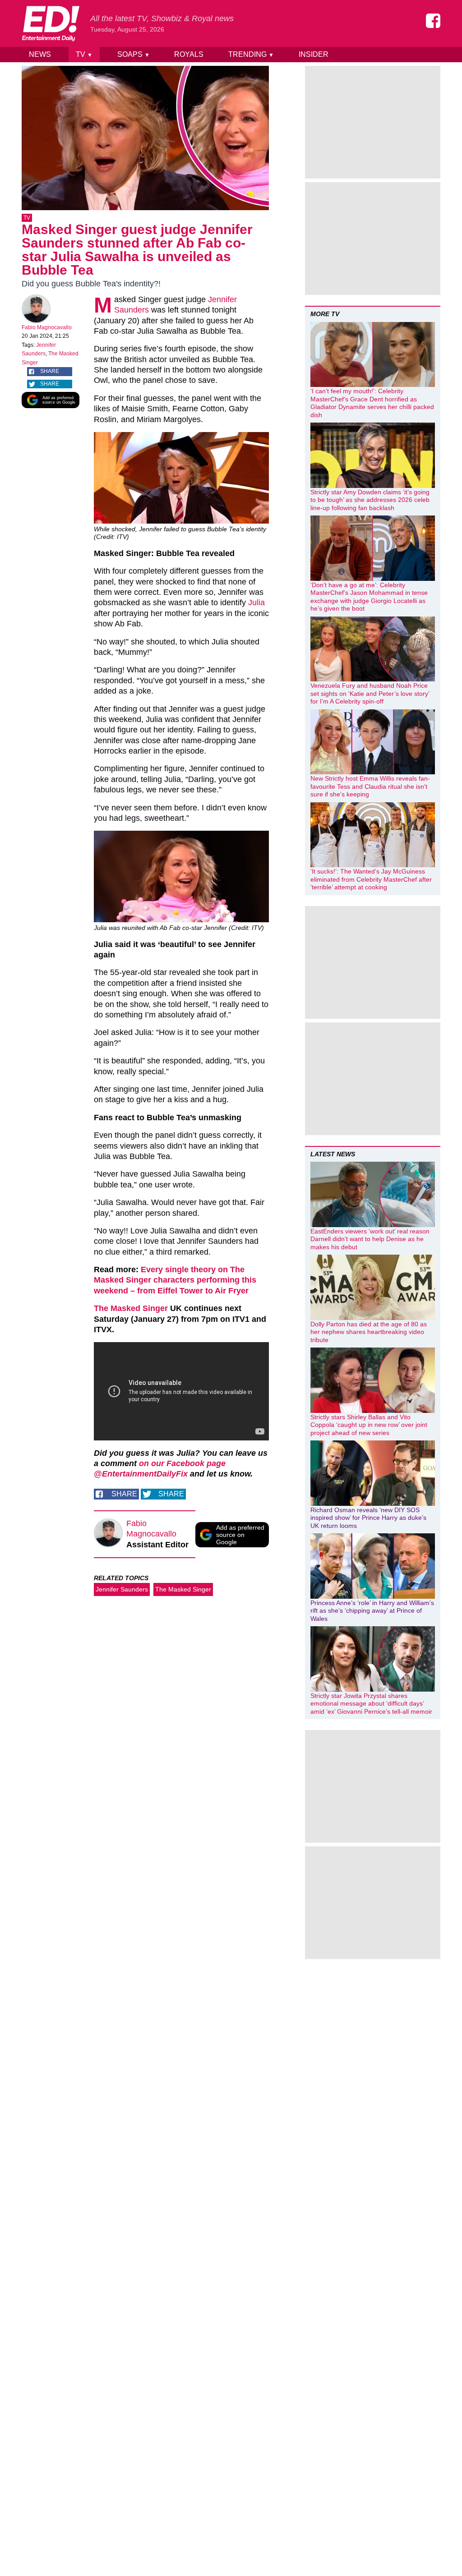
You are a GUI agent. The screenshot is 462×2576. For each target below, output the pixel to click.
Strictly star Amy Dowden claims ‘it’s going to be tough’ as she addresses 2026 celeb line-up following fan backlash (370, 500)
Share (50, 371)
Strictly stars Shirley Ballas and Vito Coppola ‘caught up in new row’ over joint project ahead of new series (369, 1425)
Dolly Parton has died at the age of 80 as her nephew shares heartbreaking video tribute (369, 1332)
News (40, 54)
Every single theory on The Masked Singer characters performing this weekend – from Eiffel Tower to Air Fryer (175, 1280)
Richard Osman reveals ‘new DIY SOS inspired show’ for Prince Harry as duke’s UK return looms (368, 1518)
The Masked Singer (131, 1308)
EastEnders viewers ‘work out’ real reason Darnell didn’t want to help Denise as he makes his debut (370, 1239)
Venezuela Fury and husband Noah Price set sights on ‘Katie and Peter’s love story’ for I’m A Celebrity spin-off (370, 693)
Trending (251, 54)
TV (84, 54)
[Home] (51, 23)
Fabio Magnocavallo (47, 327)
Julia (256, 603)
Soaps (134, 54)
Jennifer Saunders (122, 1589)
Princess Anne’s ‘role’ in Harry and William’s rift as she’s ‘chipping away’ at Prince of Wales (372, 1611)
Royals (189, 54)
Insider (314, 54)
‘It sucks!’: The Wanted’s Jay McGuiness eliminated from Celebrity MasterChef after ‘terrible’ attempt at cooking (371, 879)
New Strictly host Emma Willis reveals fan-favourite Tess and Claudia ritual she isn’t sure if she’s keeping (370, 786)
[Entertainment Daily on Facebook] (433, 21)
